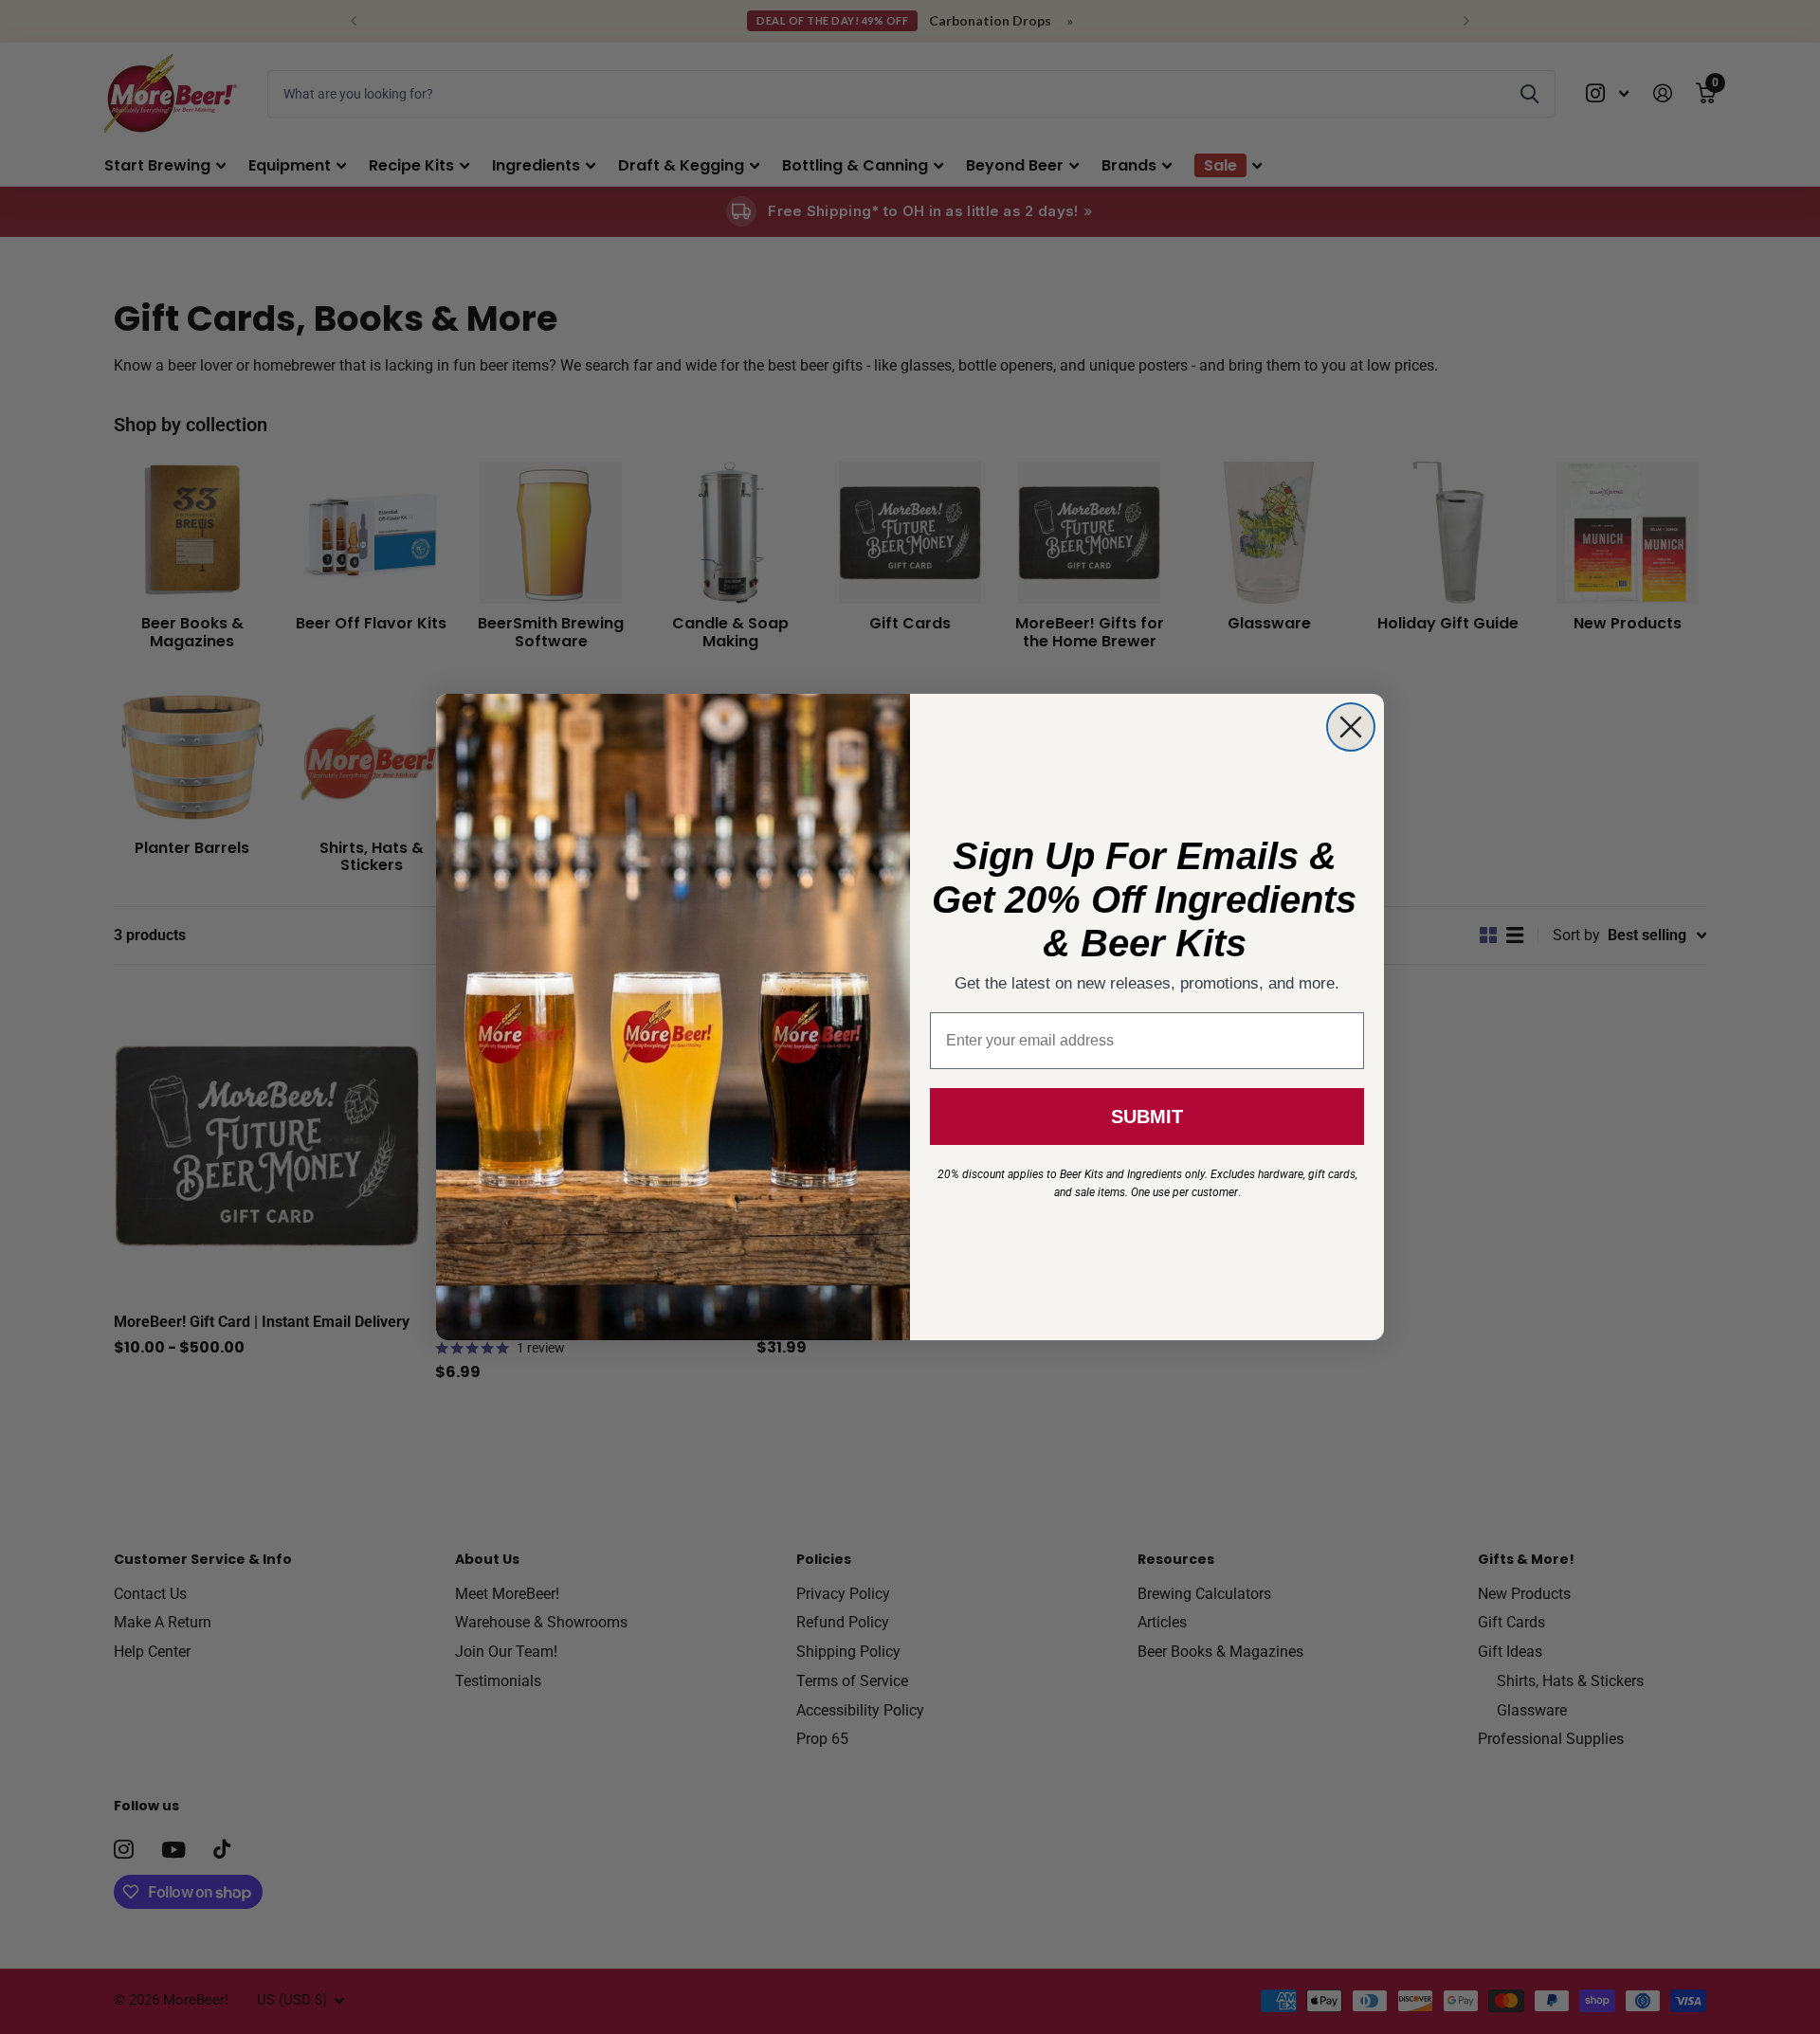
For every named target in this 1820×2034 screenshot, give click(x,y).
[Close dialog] (1351, 727)
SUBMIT (1147, 1117)
